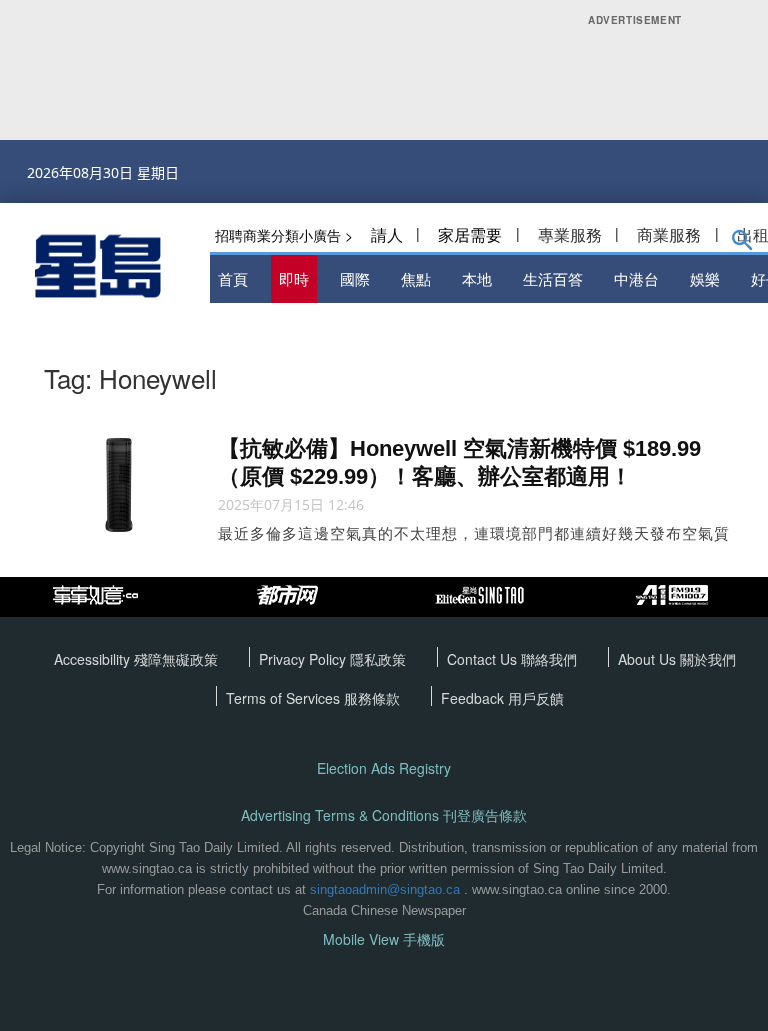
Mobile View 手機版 (384, 939)
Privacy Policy (304, 659)
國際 (355, 278)
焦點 (416, 278)
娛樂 (705, 278)
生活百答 (553, 278)
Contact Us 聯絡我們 (512, 659)
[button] (742, 244)
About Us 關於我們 (677, 659)
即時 (294, 278)
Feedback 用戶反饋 (502, 698)
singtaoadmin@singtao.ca (385, 889)
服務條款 (372, 698)
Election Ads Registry (384, 768)
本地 (477, 278)
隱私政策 (378, 659)
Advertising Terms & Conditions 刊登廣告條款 (384, 815)
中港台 (636, 278)
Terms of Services (285, 698)
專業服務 (570, 234)
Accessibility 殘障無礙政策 (136, 659)
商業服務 (669, 234)
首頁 (233, 278)
